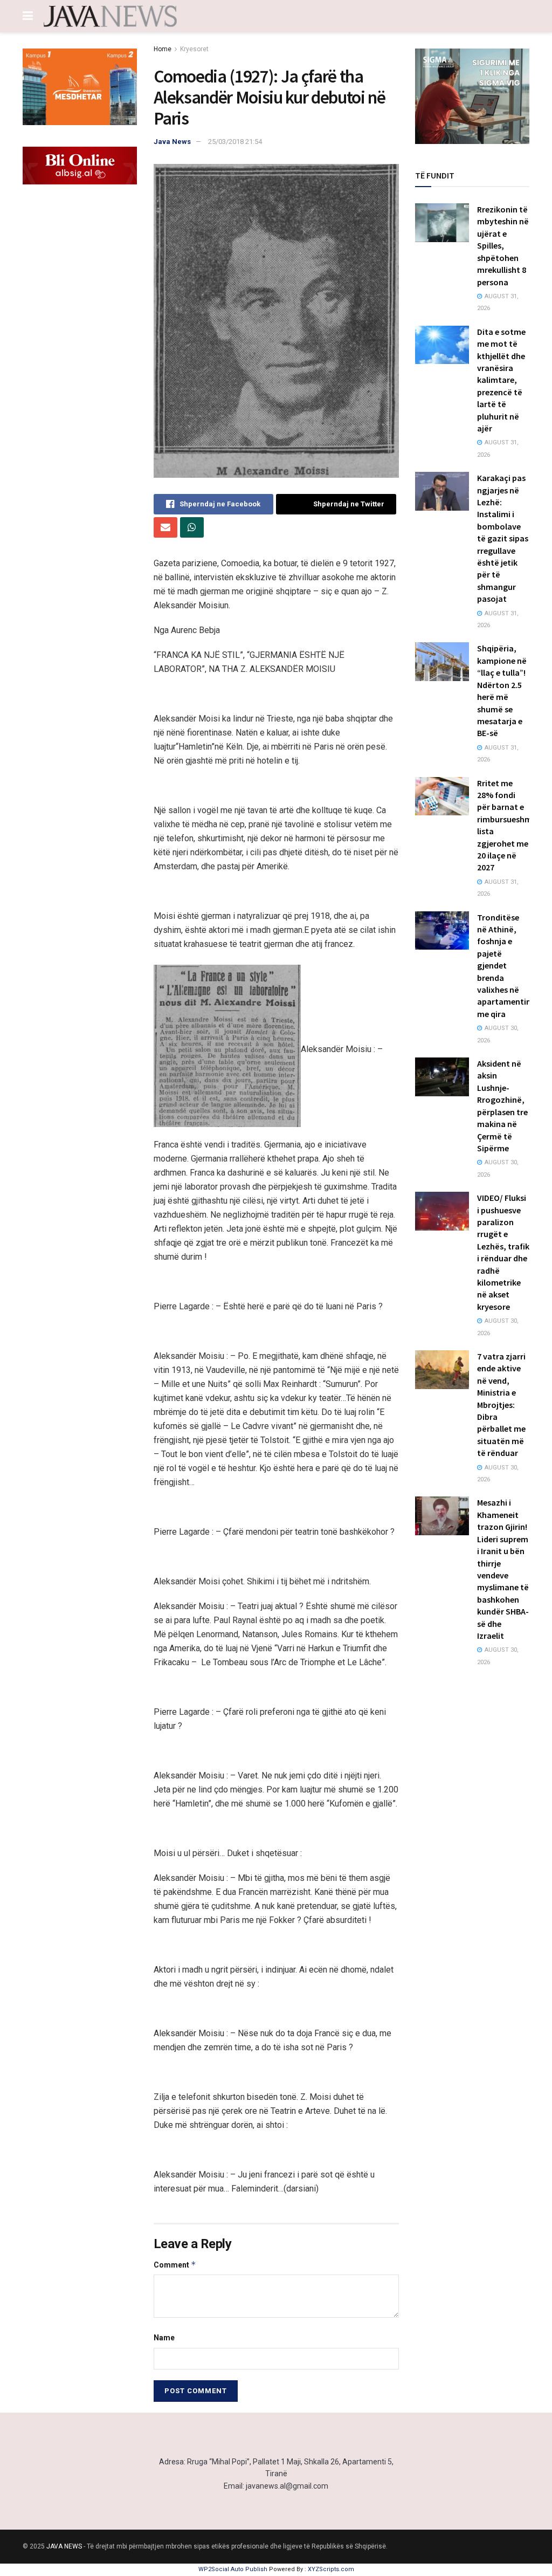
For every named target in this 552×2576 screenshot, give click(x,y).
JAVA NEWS (64, 2546)
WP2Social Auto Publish (233, 2569)
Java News (172, 142)
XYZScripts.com (331, 2569)
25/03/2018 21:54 (235, 142)
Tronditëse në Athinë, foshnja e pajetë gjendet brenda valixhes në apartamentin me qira (504, 966)
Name (164, 2338)
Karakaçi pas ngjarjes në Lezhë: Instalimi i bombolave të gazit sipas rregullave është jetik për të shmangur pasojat (503, 538)
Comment (175, 2265)
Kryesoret (194, 49)
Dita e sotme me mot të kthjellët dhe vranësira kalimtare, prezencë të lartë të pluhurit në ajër (501, 380)
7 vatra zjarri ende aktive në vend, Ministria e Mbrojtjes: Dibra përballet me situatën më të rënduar (501, 1404)
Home (163, 49)
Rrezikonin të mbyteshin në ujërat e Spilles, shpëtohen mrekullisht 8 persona (503, 245)
